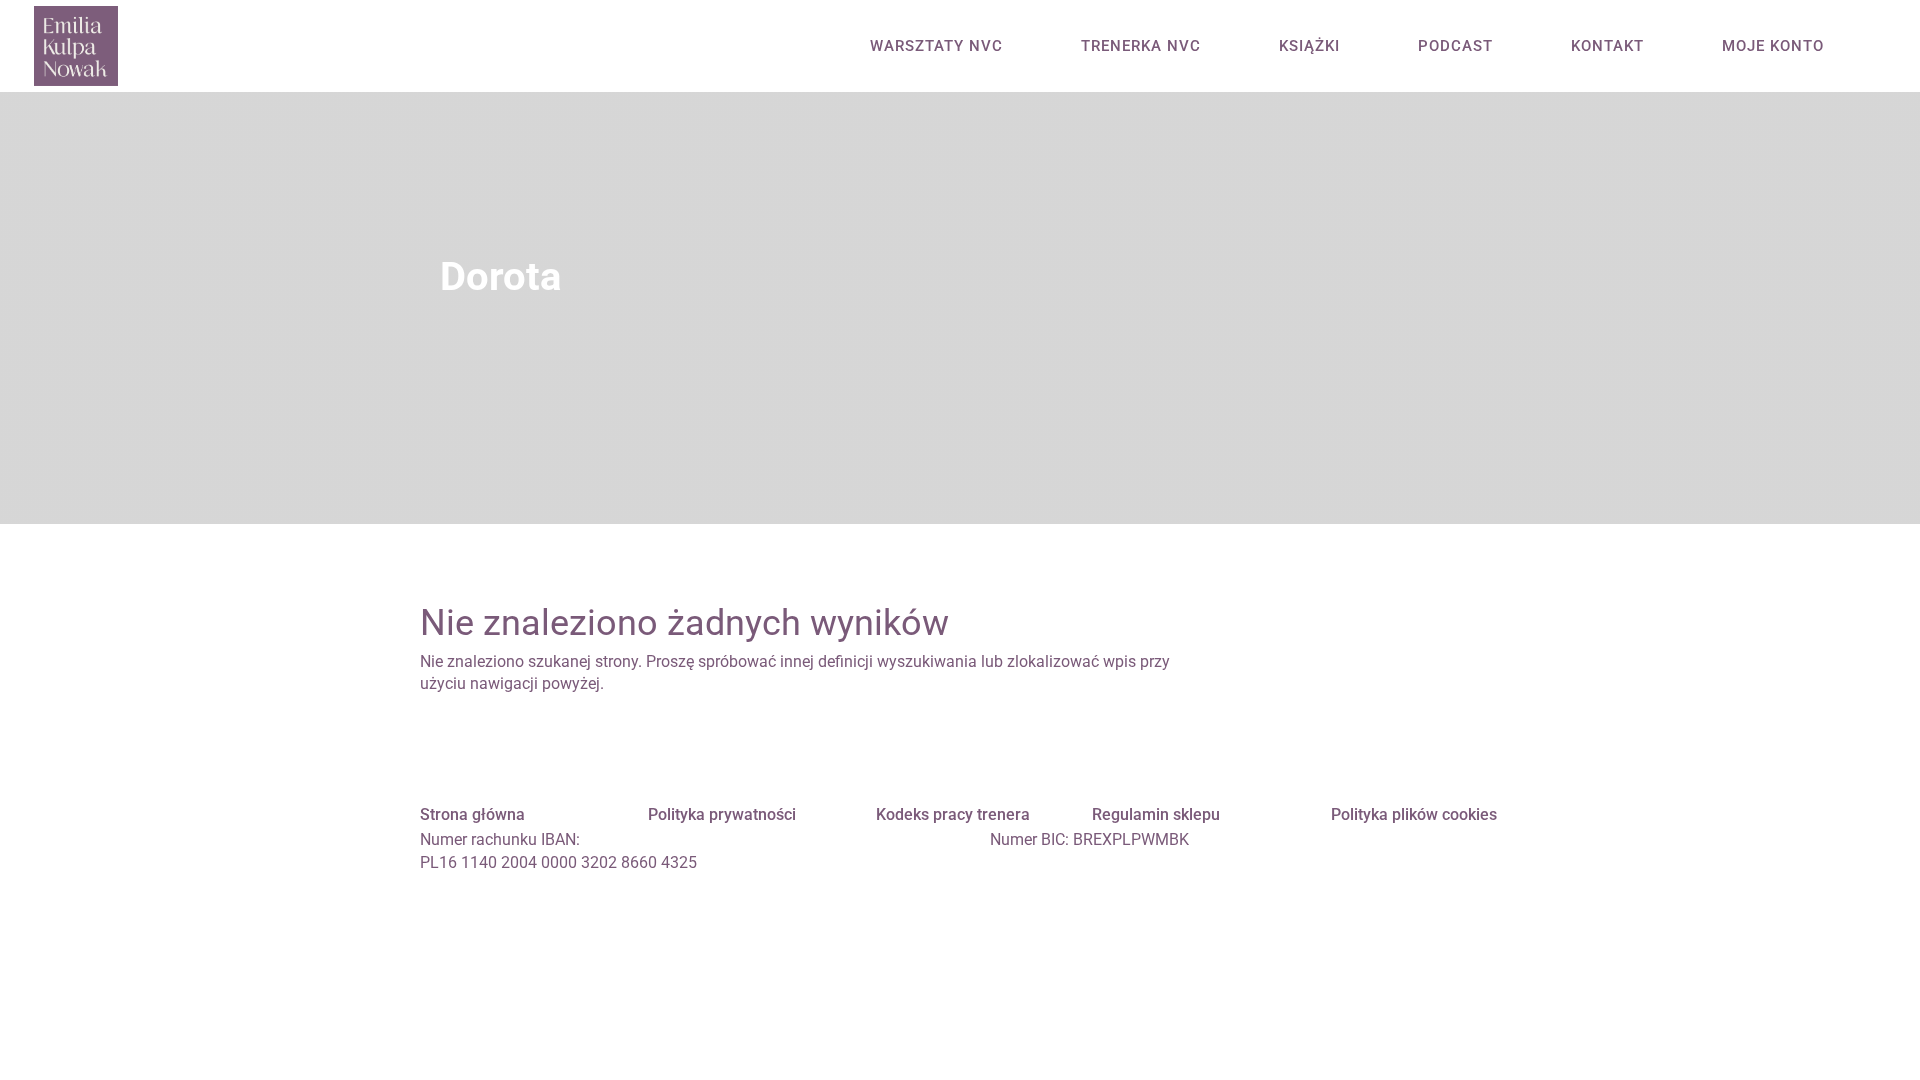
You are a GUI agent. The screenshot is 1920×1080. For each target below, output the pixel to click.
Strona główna (472, 814)
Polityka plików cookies (1414, 814)
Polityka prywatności (722, 814)
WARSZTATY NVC (936, 47)
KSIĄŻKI (1309, 47)
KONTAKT (1607, 47)
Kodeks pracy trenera (953, 814)
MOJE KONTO (1773, 47)
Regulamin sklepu (1156, 814)
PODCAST (1455, 47)
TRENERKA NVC (1141, 47)
